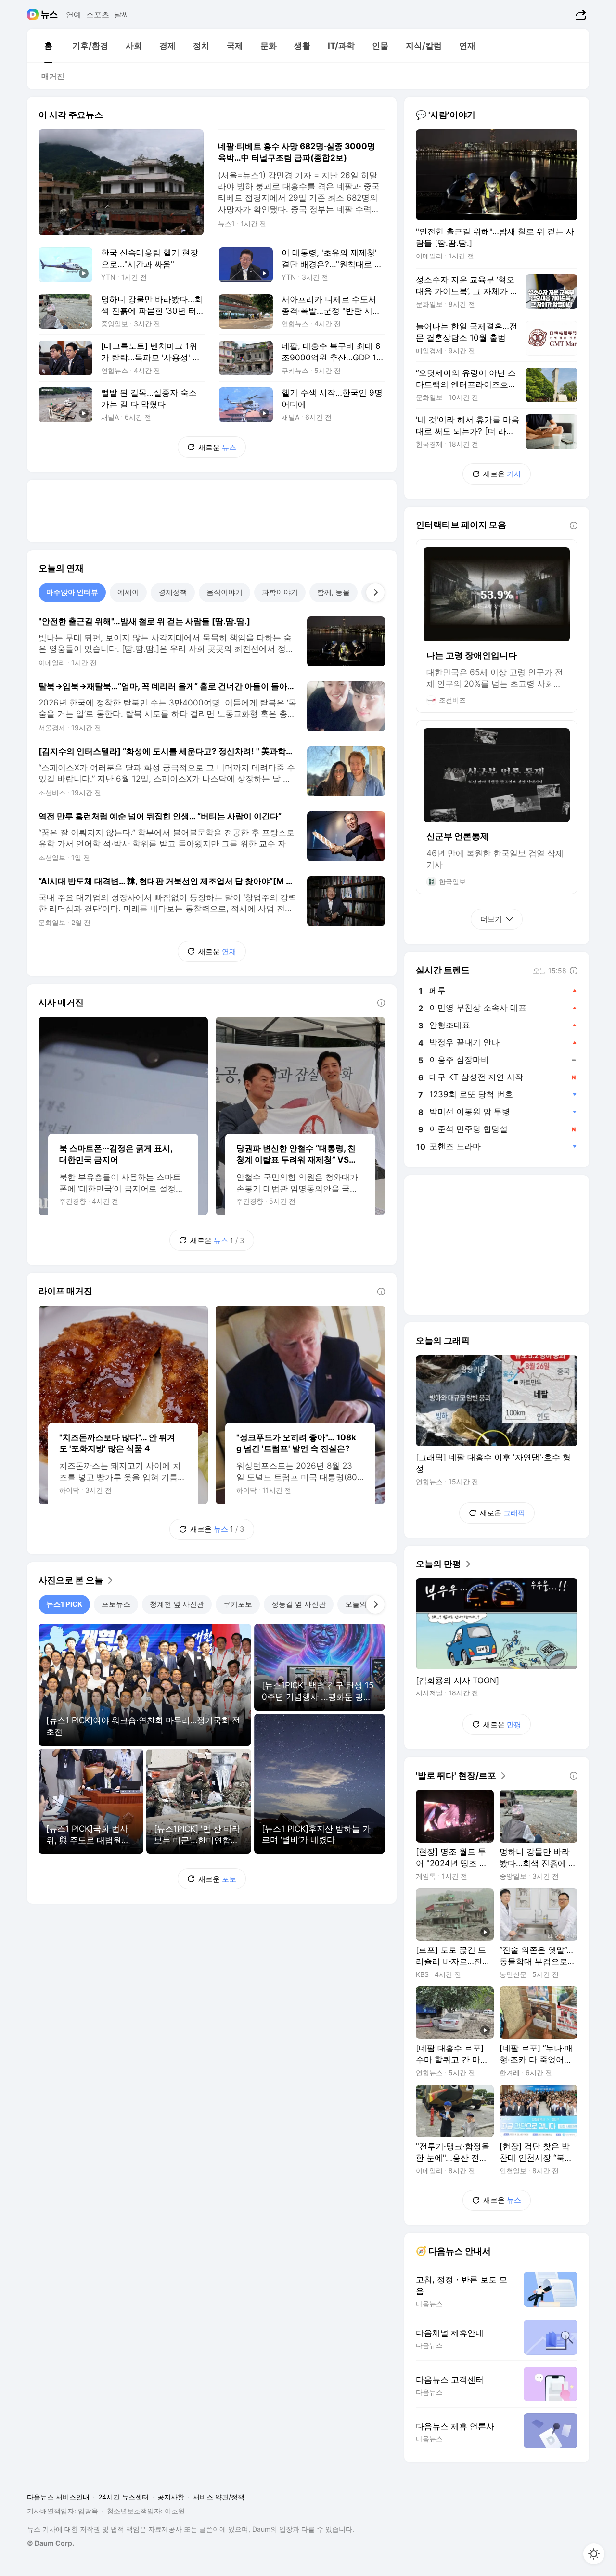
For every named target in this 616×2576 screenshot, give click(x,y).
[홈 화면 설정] (594, 2554)
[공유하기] (580, 14)
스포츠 (98, 14)
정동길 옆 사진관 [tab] (299, 1604)
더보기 (491, 919)
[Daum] (34, 14)
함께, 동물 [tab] (334, 592)
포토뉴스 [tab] (116, 1604)
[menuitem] (48, 46)
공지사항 (171, 2497)
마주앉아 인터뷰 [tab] (72, 592)
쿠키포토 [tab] (238, 1604)
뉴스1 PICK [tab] (64, 1604)
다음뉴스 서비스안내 (58, 2497)
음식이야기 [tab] (225, 592)
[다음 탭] (375, 592)
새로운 (217, 447)
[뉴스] (49, 14)
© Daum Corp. (51, 2543)
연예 (74, 14)
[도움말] (381, 1003)
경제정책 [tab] (173, 592)
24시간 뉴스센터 (123, 2497)
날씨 (122, 14)
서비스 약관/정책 (219, 2497)
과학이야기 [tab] (280, 592)
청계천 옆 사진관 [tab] (177, 1604)
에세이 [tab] (128, 592)
